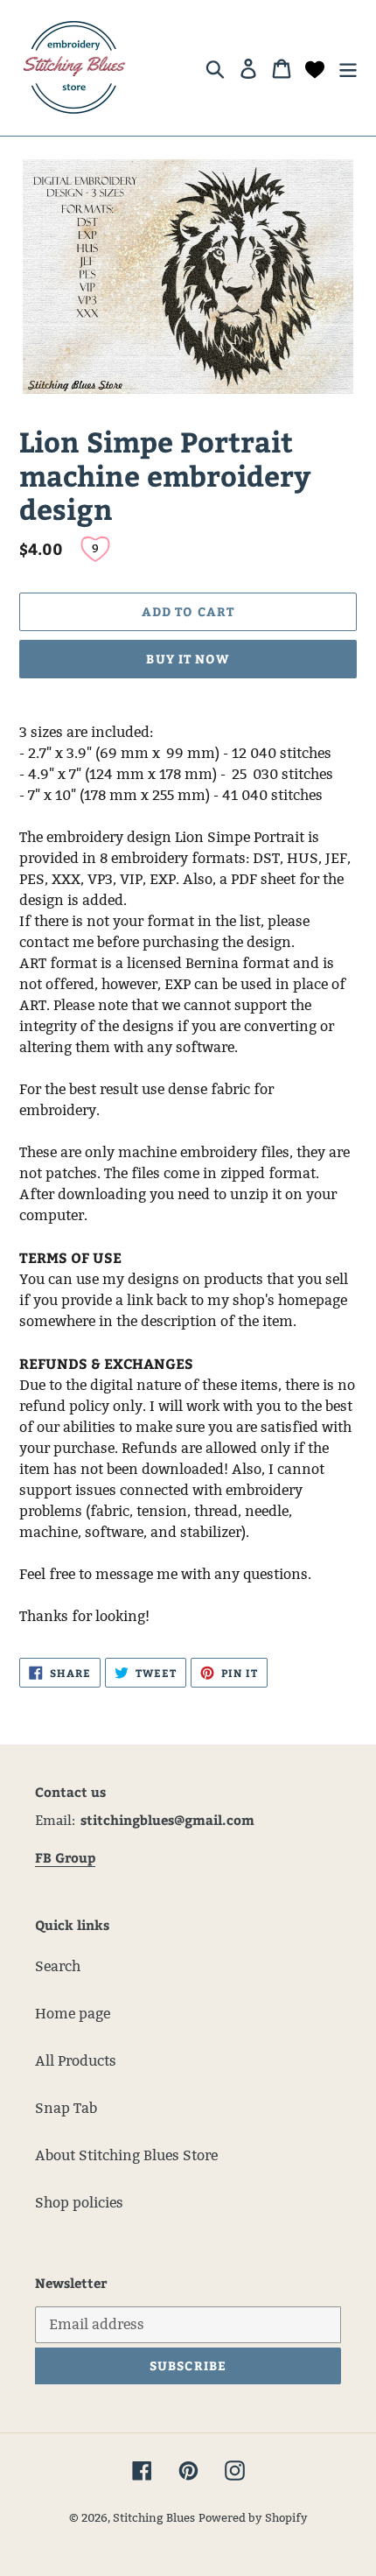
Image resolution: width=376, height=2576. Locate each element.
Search (58, 1966)
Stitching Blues (154, 2517)
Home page (73, 2014)
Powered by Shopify (253, 2517)
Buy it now (188, 659)
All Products (76, 2061)
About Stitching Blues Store (126, 2155)
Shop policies (79, 2203)
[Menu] (348, 67)
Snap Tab (66, 2108)
